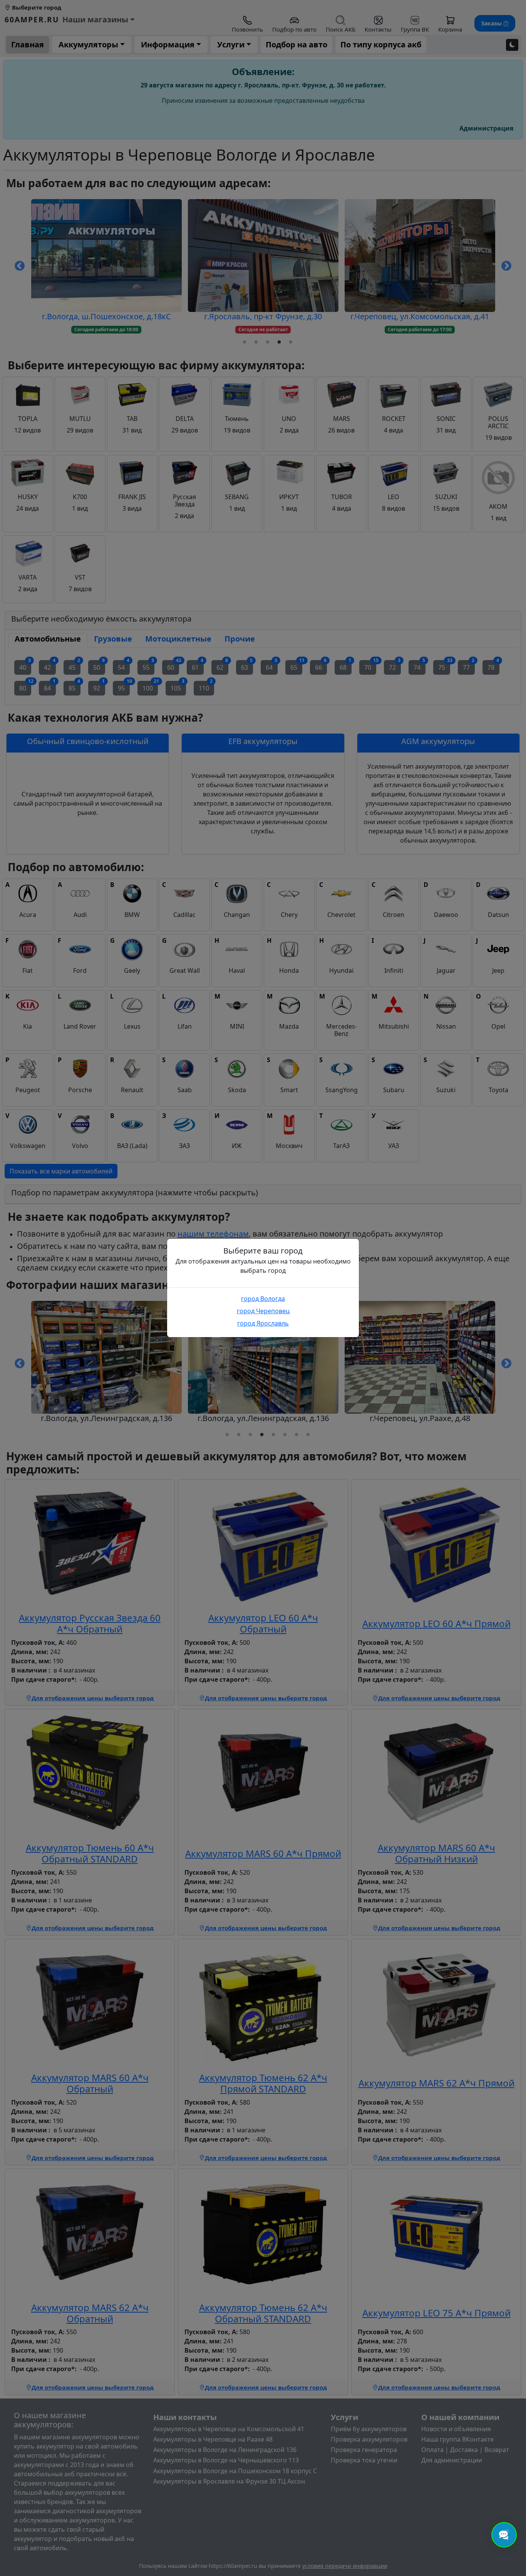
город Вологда (263, 1299)
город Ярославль (263, 1323)
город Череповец (263, 1311)
